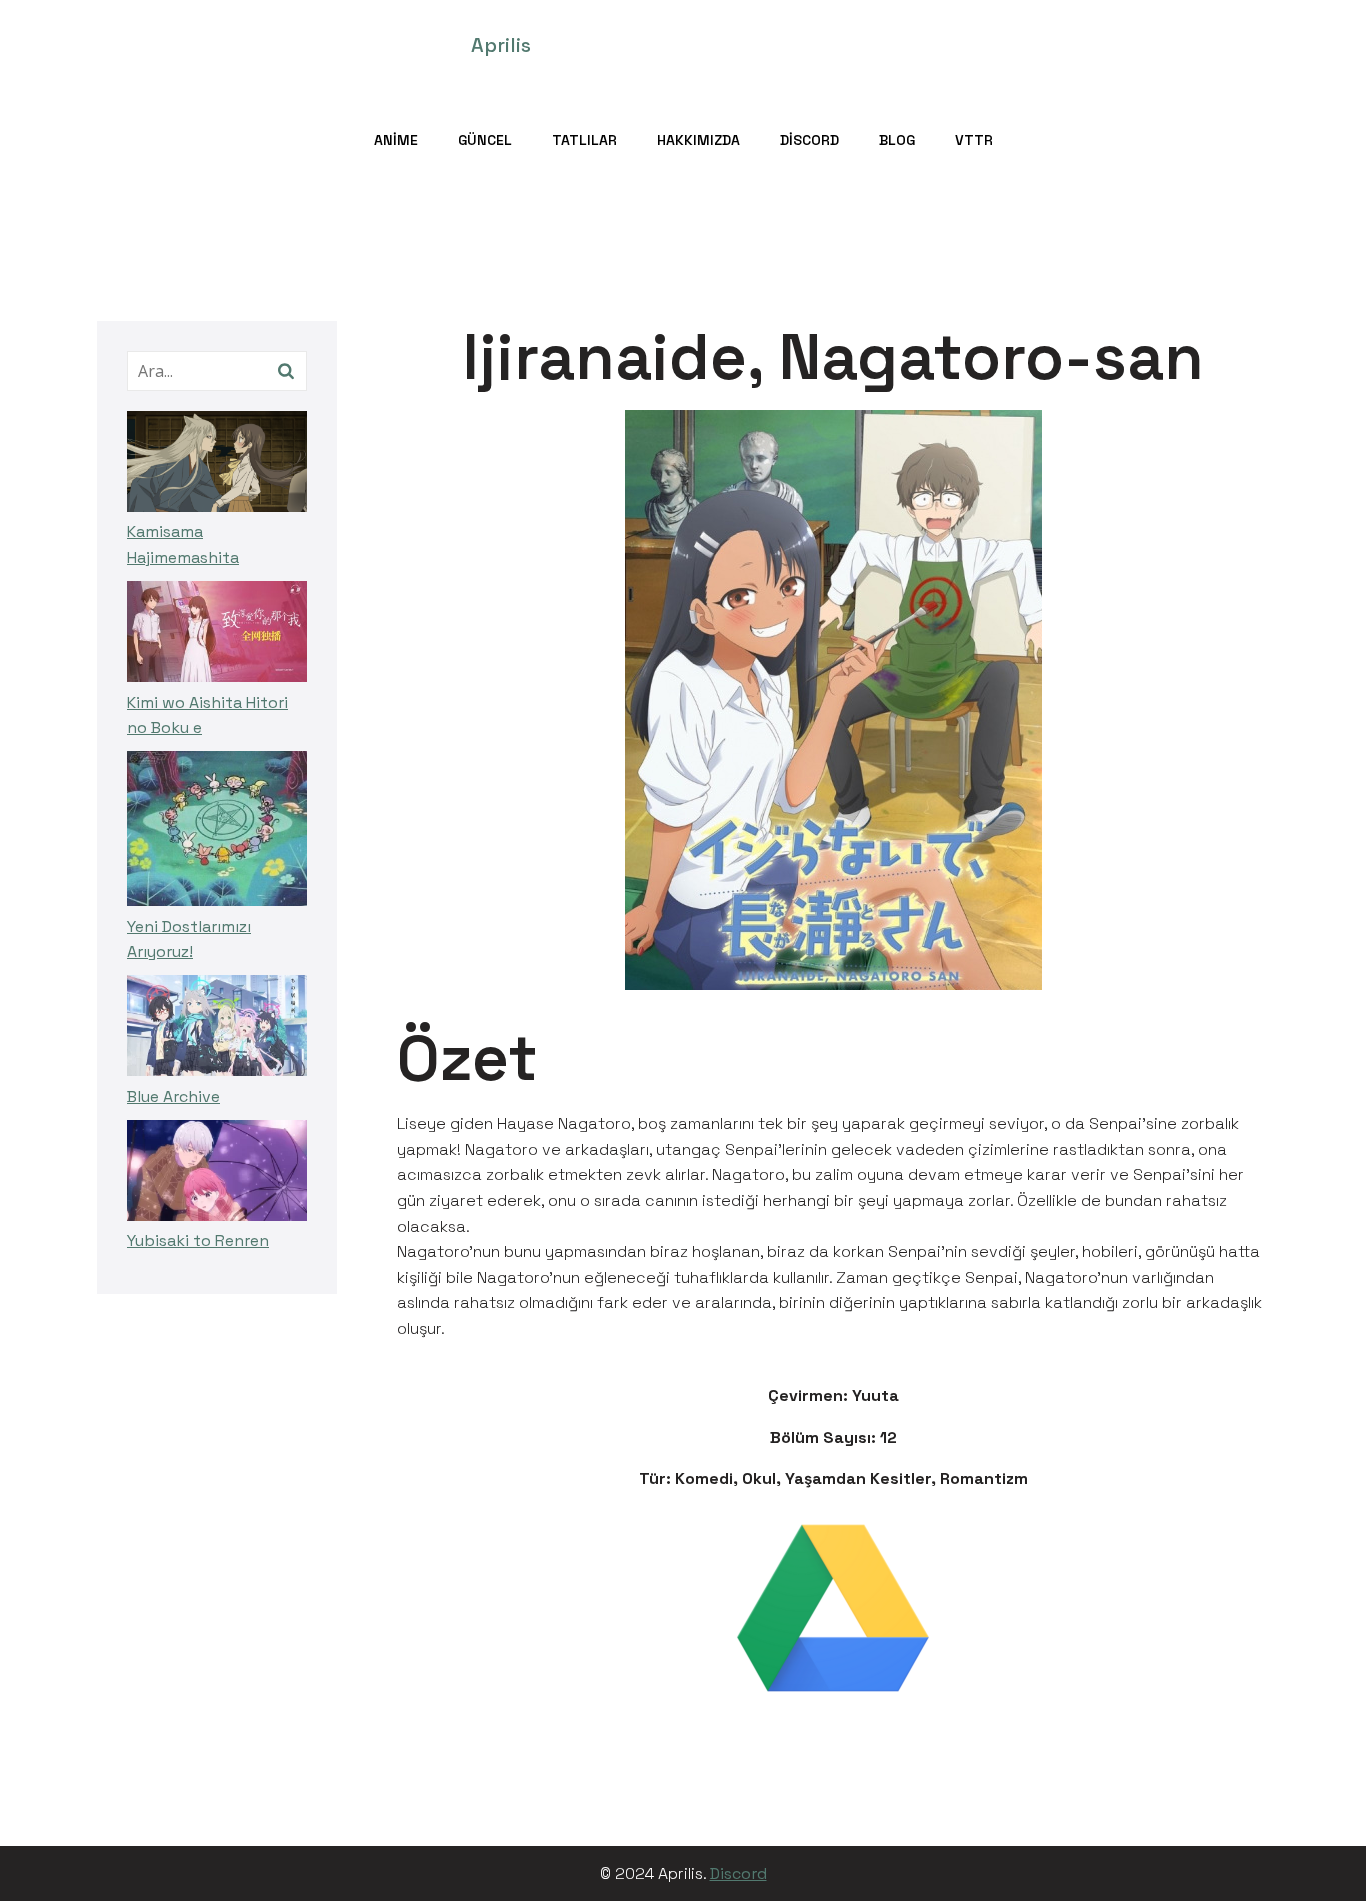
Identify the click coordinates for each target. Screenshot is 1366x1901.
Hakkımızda (698, 140)
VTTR (974, 140)
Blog (897, 140)
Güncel (485, 140)
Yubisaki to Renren (198, 1240)
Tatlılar (584, 140)
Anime (396, 140)
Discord (809, 140)
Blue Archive (173, 1096)
